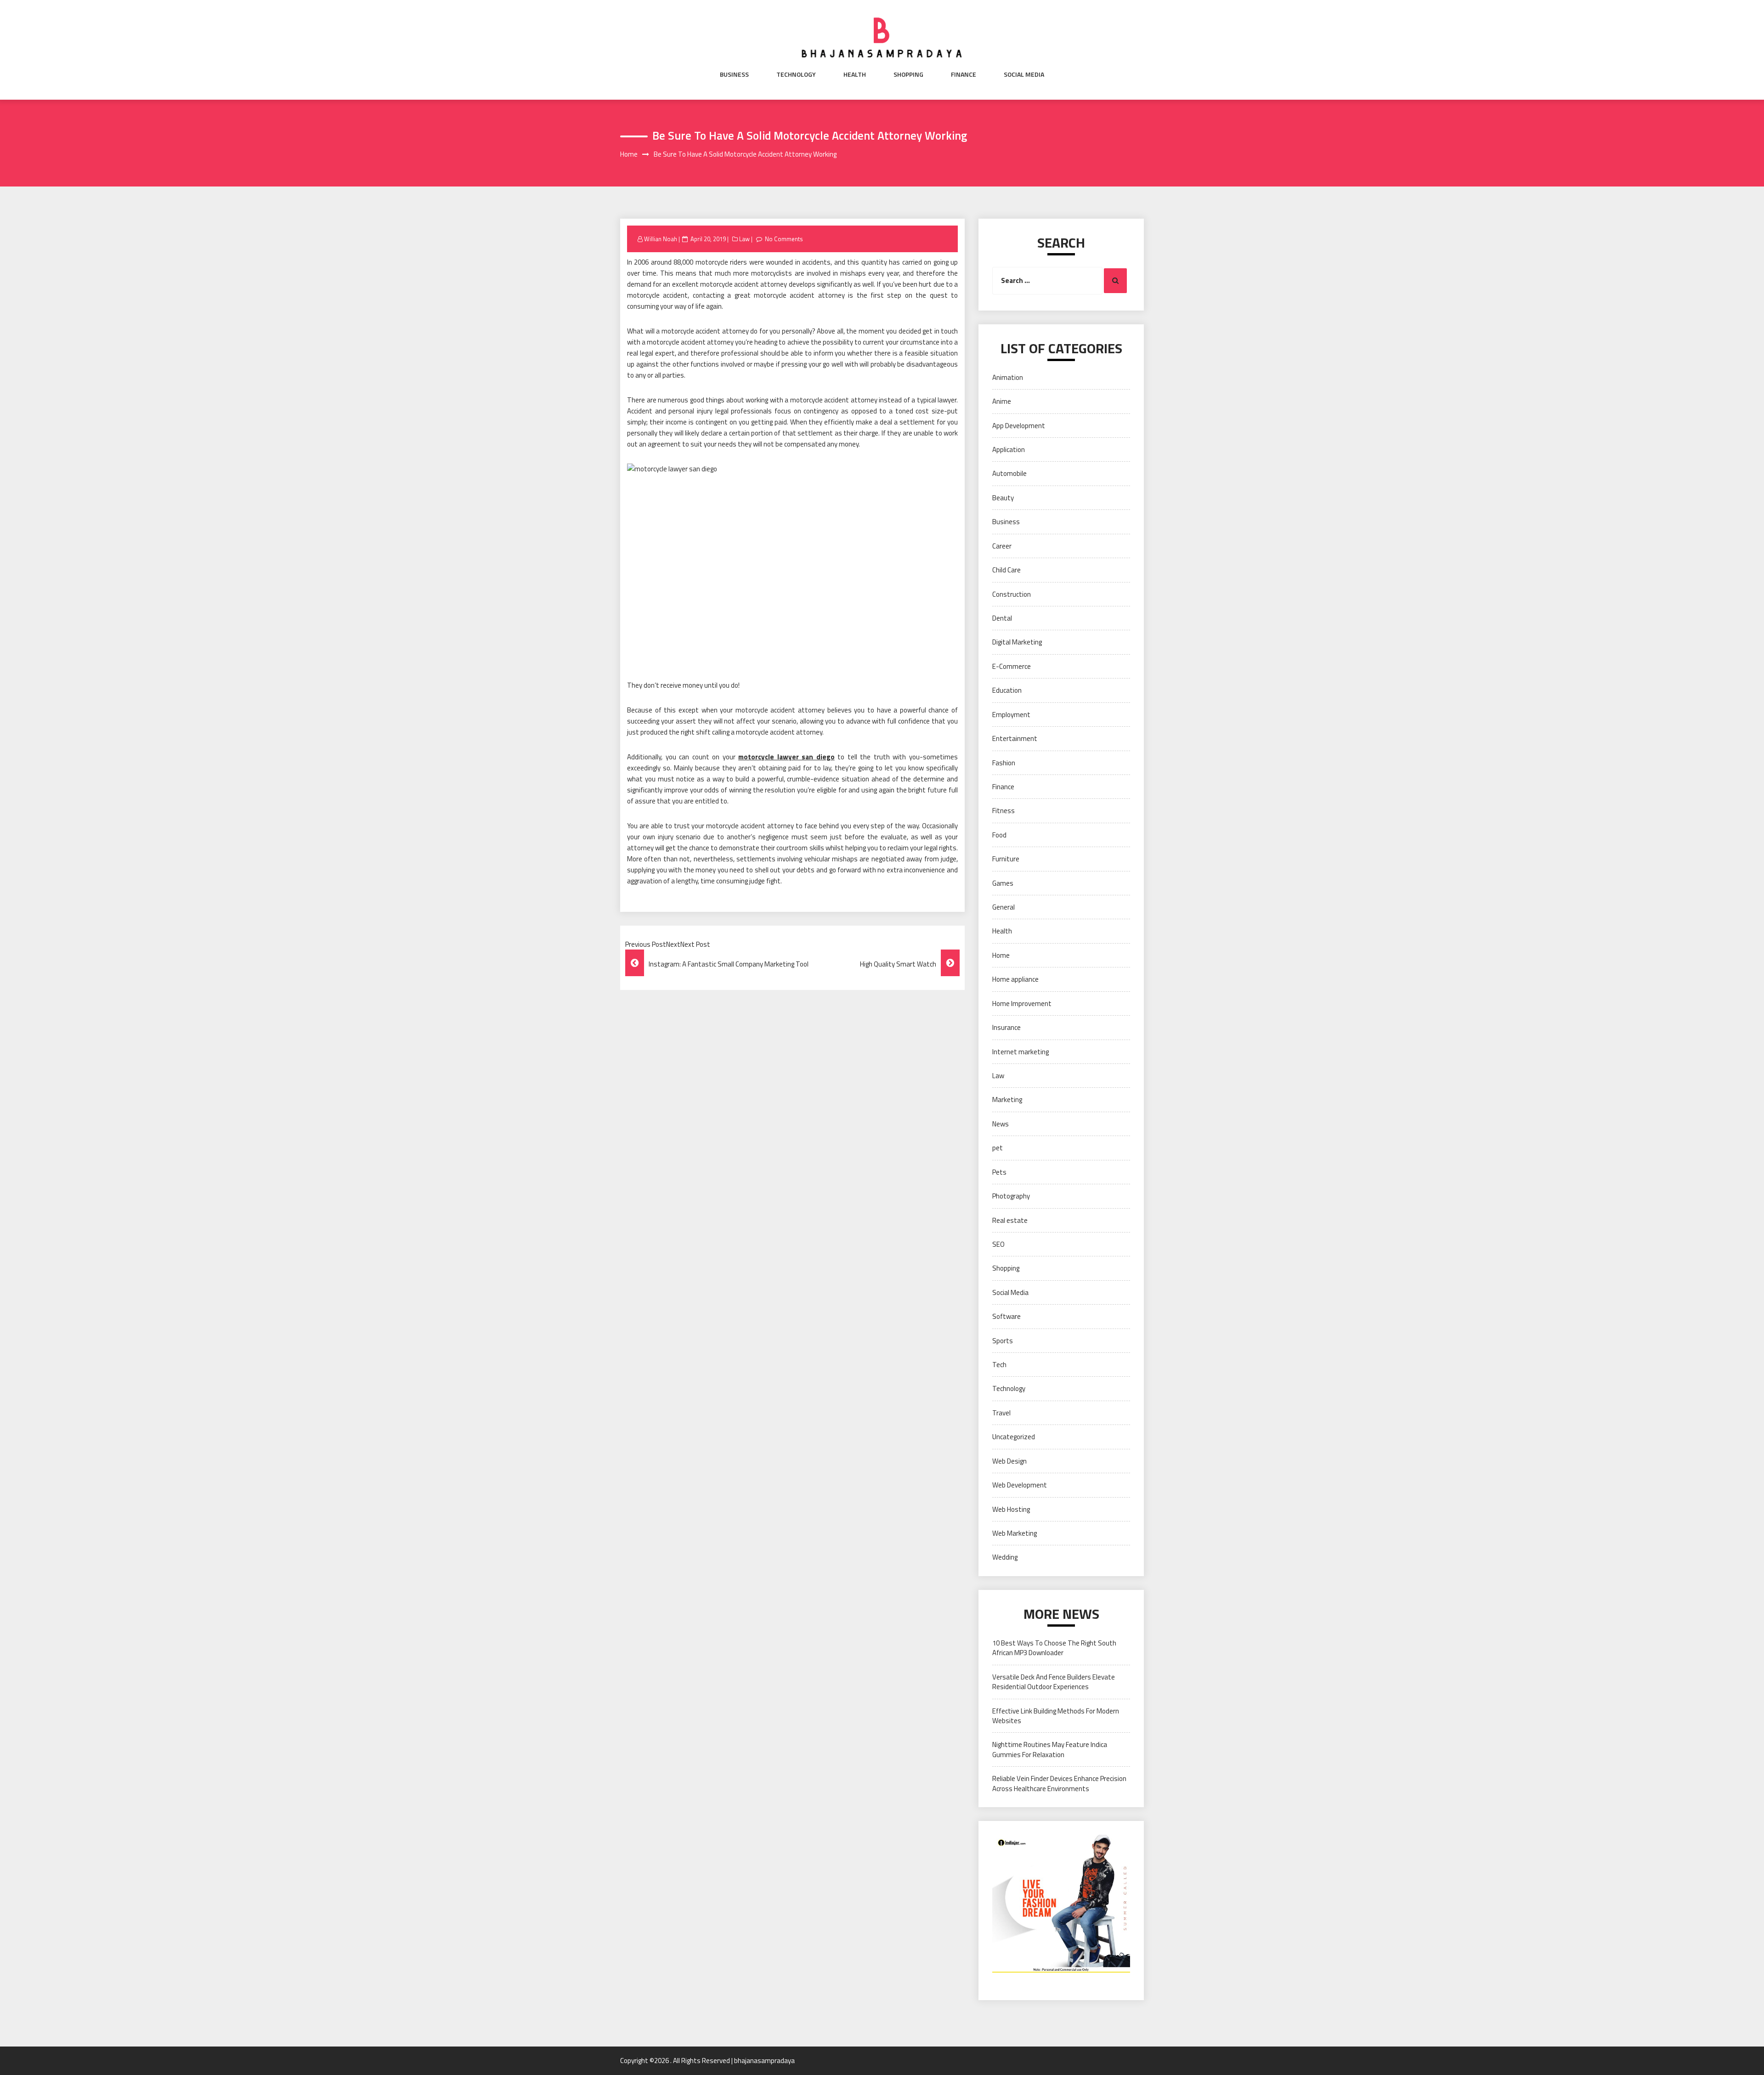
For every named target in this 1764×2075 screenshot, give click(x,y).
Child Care (1006, 570)
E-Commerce (1012, 666)
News (1001, 1124)
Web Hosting (1011, 1509)
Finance (964, 74)
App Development (1019, 426)
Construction (1012, 594)
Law (744, 239)
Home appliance (1015, 979)
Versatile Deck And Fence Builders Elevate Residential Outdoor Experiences (1054, 1682)
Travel (1001, 1413)
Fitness (1004, 811)
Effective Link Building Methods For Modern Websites (1056, 1716)
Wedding (1005, 1557)
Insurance (1006, 1027)
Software (1006, 1316)
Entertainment (1015, 738)
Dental (1002, 618)
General (1004, 907)
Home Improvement (1022, 1004)
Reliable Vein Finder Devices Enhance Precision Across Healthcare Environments (1059, 1783)
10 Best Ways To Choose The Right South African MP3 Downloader (1054, 1648)
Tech (999, 1365)
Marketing (1007, 1100)
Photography (1011, 1196)
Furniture (1006, 859)
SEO (998, 1244)
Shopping (908, 74)
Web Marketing (1015, 1533)
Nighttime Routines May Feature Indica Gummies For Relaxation (1050, 1749)
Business (734, 74)
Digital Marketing (1017, 642)
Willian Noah (661, 239)
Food (999, 835)
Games (1003, 883)
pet (998, 1148)
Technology (796, 74)
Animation (1008, 377)
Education (1007, 690)
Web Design (1009, 1461)
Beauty (1003, 498)
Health (855, 74)
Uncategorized (1014, 1437)
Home (1001, 955)
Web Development (1020, 1485)
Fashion (1004, 763)
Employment (1011, 715)
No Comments (784, 239)
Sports (1003, 1341)
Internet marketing (1021, 1052)
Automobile (1009, 473)
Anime (1002, 401)
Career (1002, 546)
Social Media (1024, 74)
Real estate (1010, 1220)
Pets (999, 1172)
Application (1009, 449)
